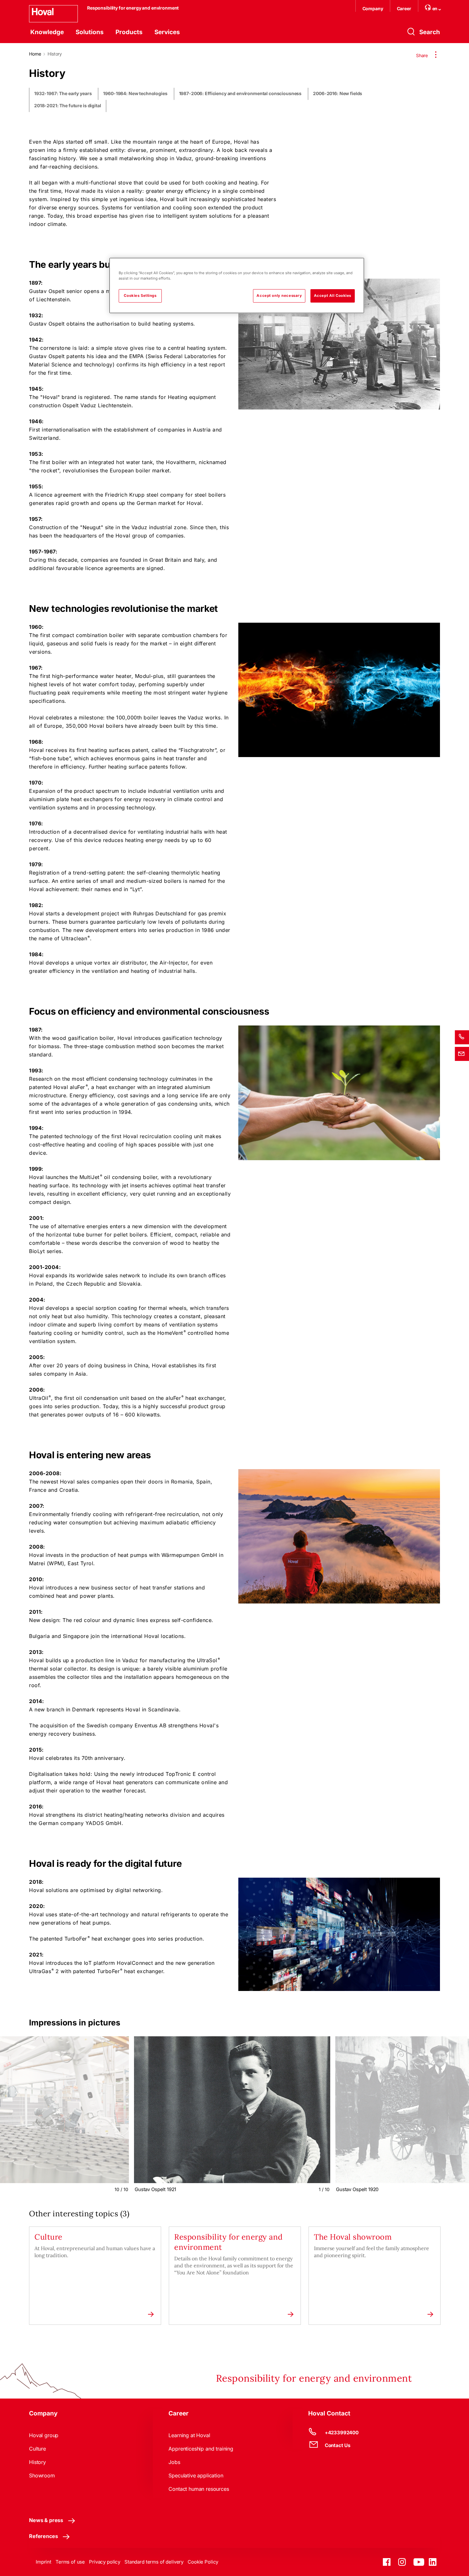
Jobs (174, 2462)
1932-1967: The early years (63, 94)
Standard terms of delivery (154, 2562)
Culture (37, 2449)
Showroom (42, 2475)
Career (404, 8)
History (37, 2462)
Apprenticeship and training (201, 2449)
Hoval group (44, 2435)
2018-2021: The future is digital (68, 106)
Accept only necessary (279, 296)
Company (373, 8)
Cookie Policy (203, 2562)
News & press (46, 2520)
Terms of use (70, 2562)
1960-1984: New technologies (135, 94)
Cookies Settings (140, 296)
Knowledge (47, 32)
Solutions (90, 32)
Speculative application (196, 2475)
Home (35, 54)
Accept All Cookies (333, 296)
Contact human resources (199, 2489)
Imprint (44, 2562)
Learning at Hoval (189, 2435)
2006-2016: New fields (338, 94)
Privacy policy (105, 2562)
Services (167, 32)
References (43, 2536)
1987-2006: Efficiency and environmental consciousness (240, 94)
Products (129, 32)
